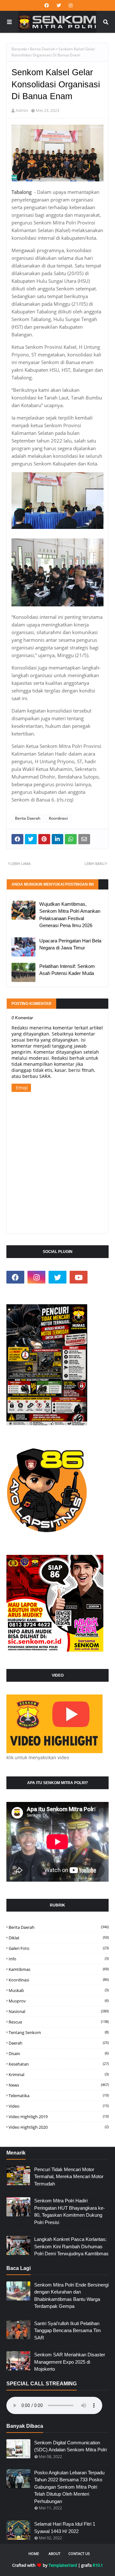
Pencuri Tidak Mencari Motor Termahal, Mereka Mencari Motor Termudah (69, 2177)
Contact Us (79, 2554)
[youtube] (79, 1277)
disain (59, 2053)
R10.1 (98, 2565)
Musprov (59, 2001)
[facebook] (47, 5)
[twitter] (59, 5)
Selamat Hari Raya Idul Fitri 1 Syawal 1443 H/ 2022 (65, 2528)
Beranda (19, 49)
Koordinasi (58, 818)
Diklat (59, 1938)
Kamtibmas (59, 1969)
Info (59, 1959)
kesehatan (59, 2064)
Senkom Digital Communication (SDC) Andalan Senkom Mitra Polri (70, 2446)
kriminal (59, 2075)
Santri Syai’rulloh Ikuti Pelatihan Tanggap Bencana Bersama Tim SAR (68, 2331)
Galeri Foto (59, 1948)
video (59, 2106)
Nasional (59, 2011)
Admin (22, 110)
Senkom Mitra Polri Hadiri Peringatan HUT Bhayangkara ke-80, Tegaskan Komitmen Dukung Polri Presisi (69, 2211)
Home (34, 2554)
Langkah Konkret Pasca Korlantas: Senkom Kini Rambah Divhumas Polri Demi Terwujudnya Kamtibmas (71, 2246)
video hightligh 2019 (59, 2117)
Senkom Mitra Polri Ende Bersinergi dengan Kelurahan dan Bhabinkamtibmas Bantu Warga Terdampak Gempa (71, 2296)
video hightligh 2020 (59, 2127)
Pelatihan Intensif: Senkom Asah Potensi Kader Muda (67, 970)
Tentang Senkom (59, 2032)
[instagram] (70, 5)
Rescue (59, 2022)
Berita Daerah (43, 49)
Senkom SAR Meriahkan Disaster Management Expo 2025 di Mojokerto (70, 2362)
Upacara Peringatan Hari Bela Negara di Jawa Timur (70, 944)
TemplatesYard (63, 2565)
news (59, 2085)
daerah (59, 2043)
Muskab (59, 1990)
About (54, 2554)
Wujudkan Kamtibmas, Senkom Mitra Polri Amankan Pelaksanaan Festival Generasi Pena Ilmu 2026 (70, 915)
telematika (59, 2096)
